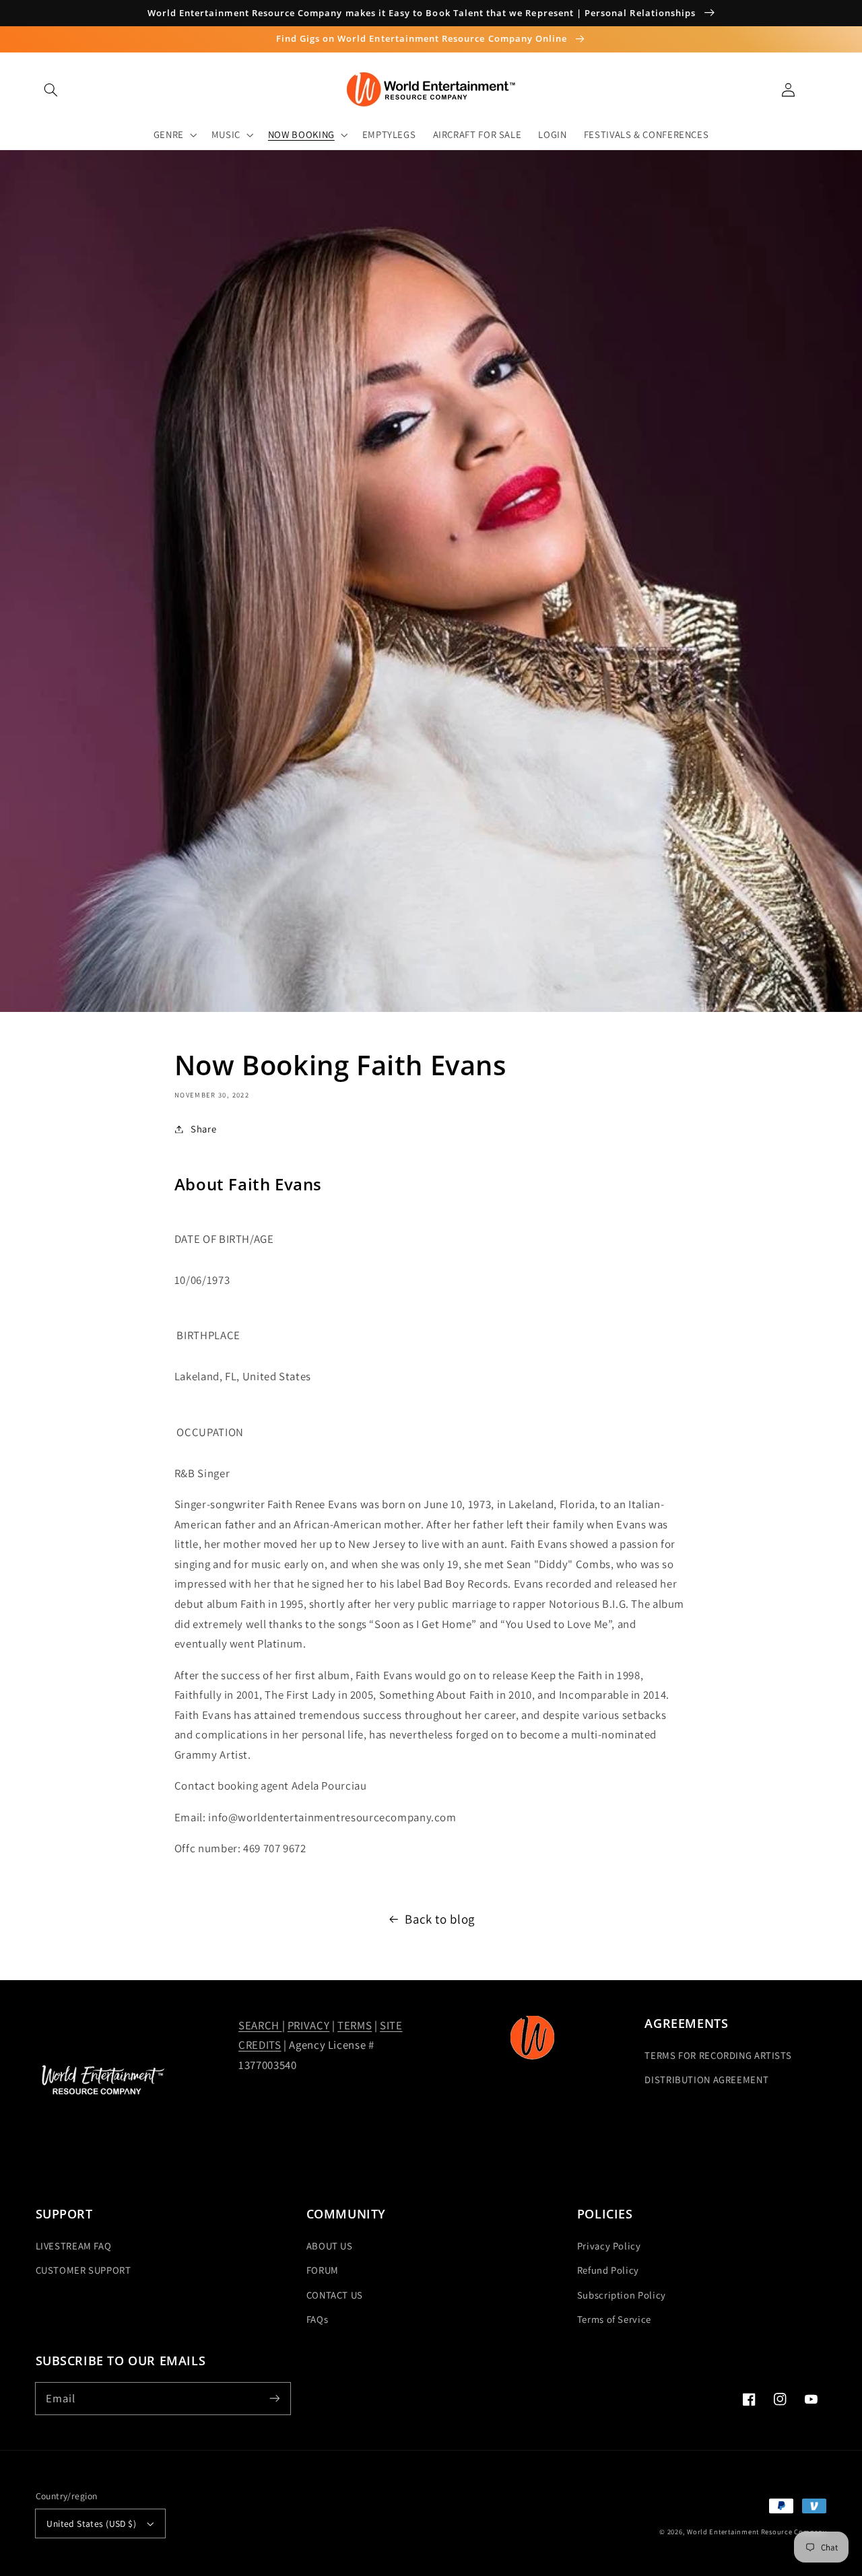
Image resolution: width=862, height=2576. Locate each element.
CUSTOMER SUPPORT (84, 2270)
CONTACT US (335, 2295)
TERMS (355, 2025)
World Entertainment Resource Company (757, 2532)
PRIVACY (308, 2025)
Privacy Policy (609, 2246)
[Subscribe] (274, 2398)
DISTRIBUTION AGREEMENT (706, 2079)
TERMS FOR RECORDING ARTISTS (718, 2055)
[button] (51, 90)
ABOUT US (330, 2246)
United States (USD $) (91, 2523)
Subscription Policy (622, 2295)
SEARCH (260, 2025)
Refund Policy (608, 2270)
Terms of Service (614, 2319)
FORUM (323, 2270)
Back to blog (440, 1919)
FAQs (318, 2319)
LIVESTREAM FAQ (74, 2246)
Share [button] (203, 1129)
